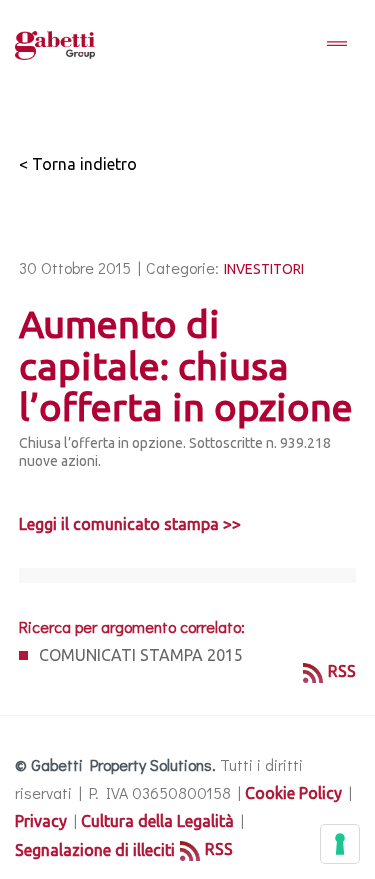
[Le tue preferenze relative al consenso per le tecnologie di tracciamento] (340, 844)
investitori (264, 269)
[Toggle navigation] (337, 45)
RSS (342, 671)
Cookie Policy (293, 793)
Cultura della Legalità (157, 821)
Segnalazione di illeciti (95, 850)
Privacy (41, 821)
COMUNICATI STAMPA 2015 (141, 655)
